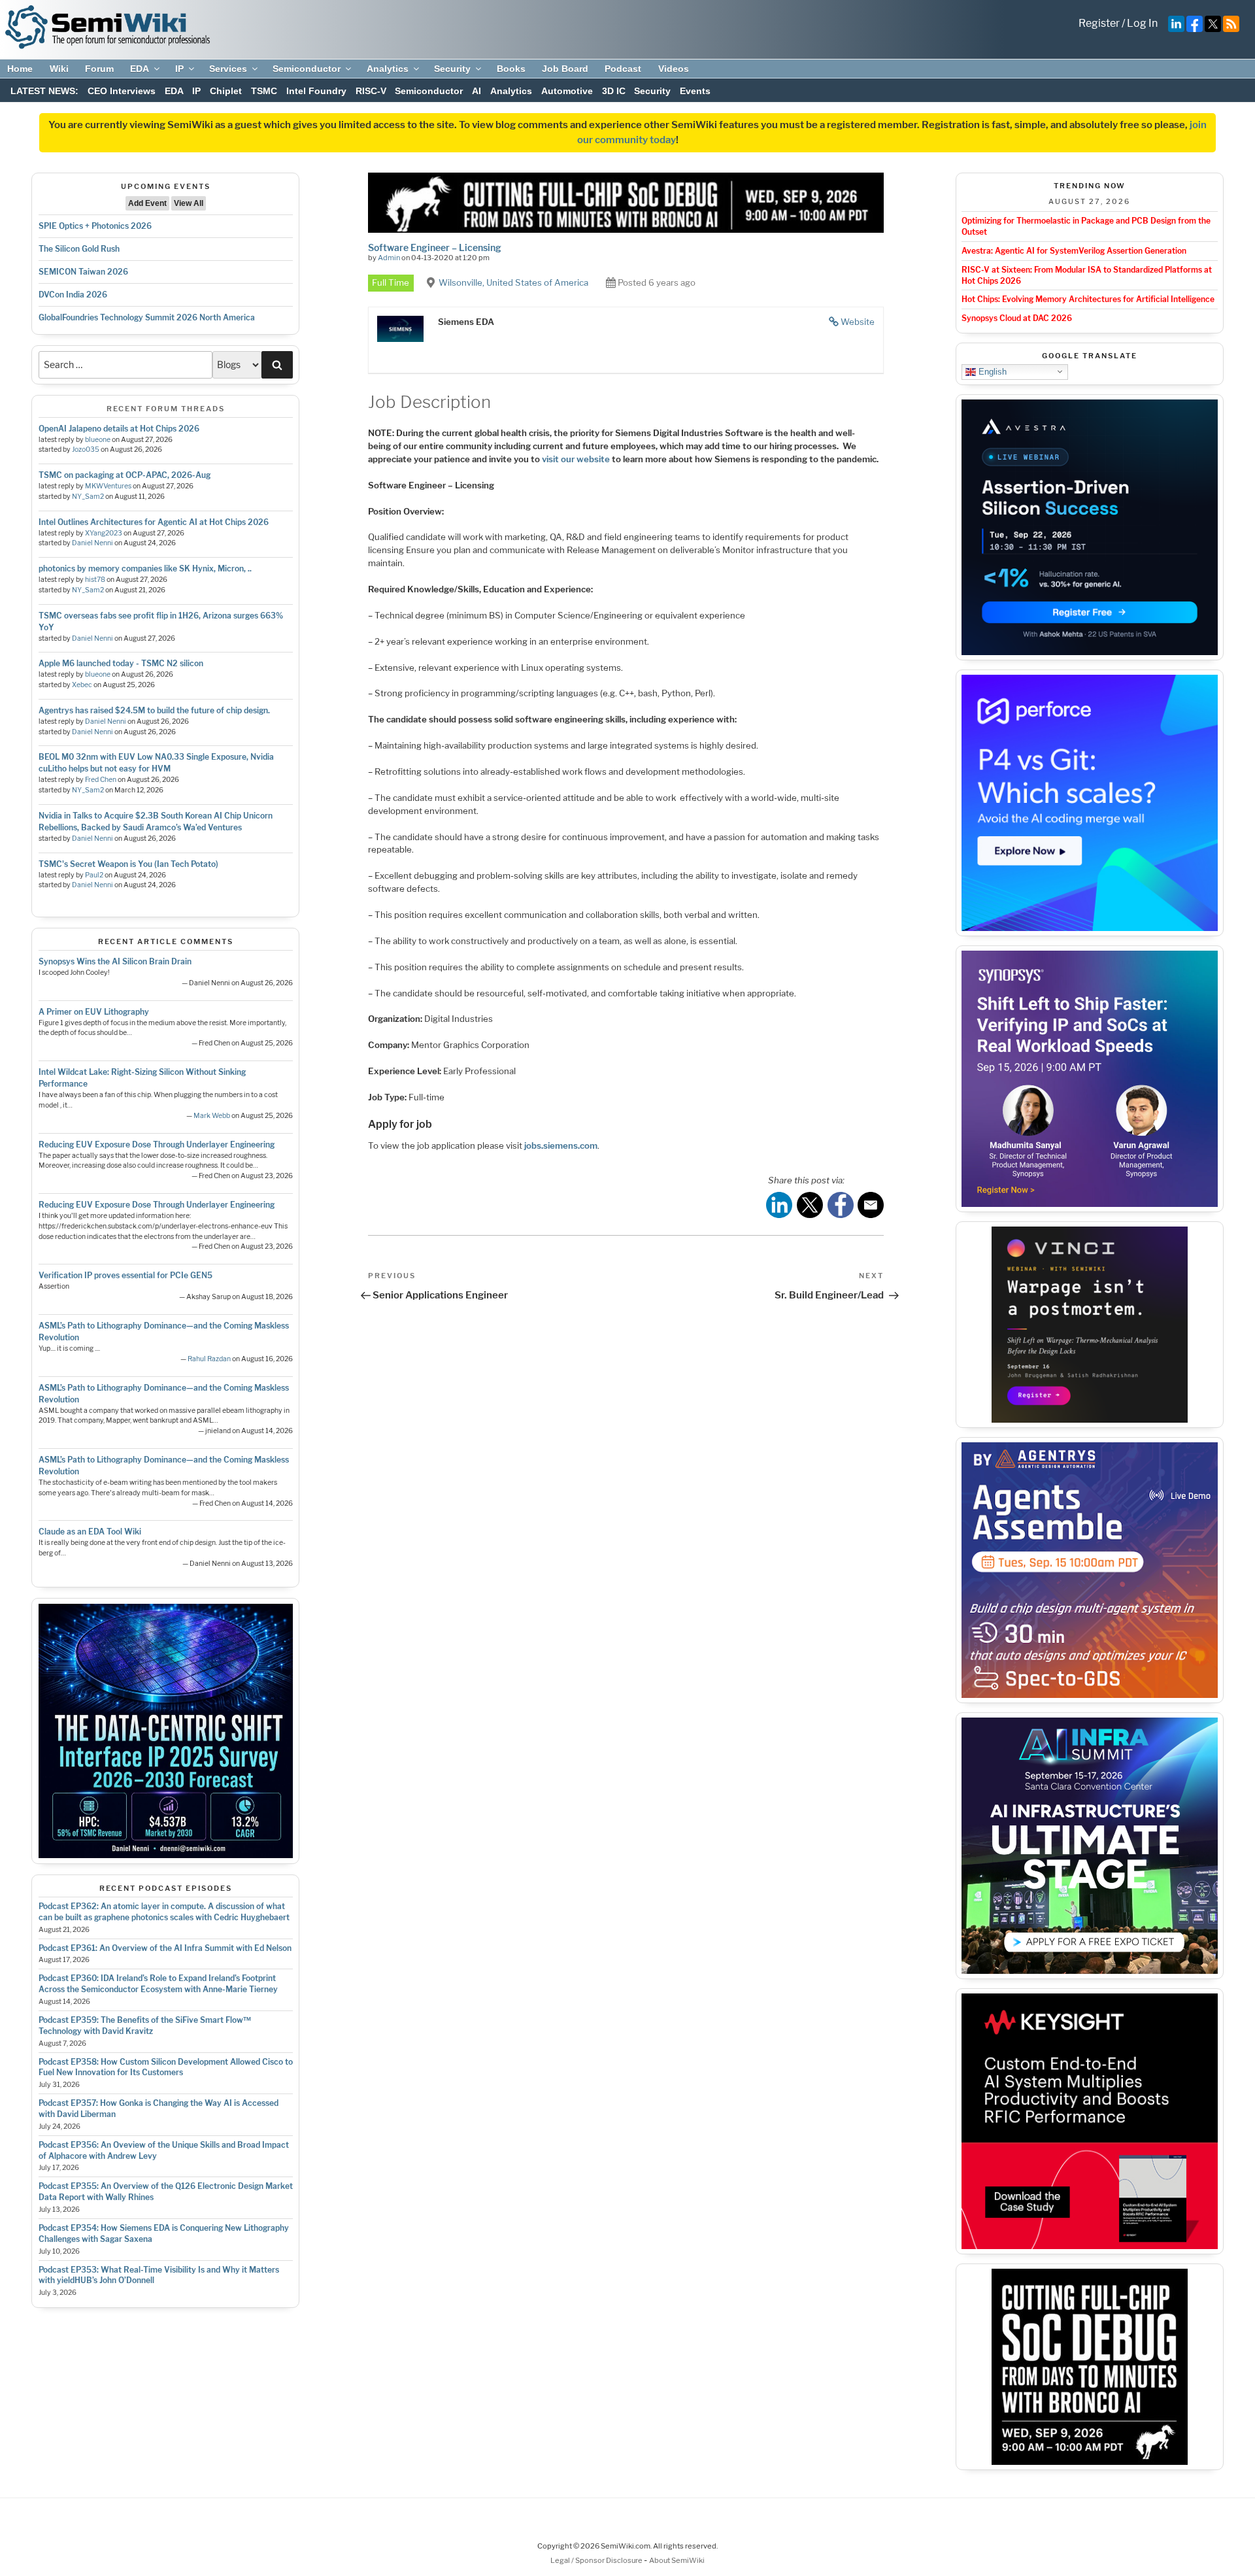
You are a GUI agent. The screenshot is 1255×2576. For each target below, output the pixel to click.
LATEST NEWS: (44, 91)
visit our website (576, 459)
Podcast (623, 69)
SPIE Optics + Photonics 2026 (95, 226)
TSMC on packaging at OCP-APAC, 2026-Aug (125, 475)
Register (1099, 23)
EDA (140, 69)
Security (452, 69)
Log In (1142, 23)
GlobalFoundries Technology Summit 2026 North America (147, 317)
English (991, 371)
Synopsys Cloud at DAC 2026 (1017, 318)
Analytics (388, 69)
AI (477, 91)
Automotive (567, 91)
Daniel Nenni (92, 543)
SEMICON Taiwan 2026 (83, 272)
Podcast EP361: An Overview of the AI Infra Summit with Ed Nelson (165, 1948)
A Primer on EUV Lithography (94, 1012)
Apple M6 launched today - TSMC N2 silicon (121, 663)
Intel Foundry (316, 91)
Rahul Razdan (209, 1359)
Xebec (82, 685)
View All (189, 203)
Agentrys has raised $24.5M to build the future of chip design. (154, 710)
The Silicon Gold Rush (79, 249)
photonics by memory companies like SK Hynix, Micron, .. (145, 568)
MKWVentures (108, 486)
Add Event (147, 203)
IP (179, 69)
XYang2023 (104, 533)
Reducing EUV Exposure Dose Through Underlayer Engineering (157, 1144)
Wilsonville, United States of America (513, 282)
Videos (674, 69)
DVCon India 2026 (73, 295)
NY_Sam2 (88, 497)
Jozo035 (86, 449)
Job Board (565, 69)
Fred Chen (101, 780)
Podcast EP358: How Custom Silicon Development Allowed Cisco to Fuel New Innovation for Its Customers (166, 2067)
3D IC (614, 91)
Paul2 (94, 875)
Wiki (59, 69)
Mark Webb (212, 1116)
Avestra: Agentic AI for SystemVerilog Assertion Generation (1074, 251)
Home (20, 69)
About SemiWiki (677, 2560)
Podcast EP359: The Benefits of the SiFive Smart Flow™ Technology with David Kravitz (145, 2025)
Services (228, 69)
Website (858, 322)
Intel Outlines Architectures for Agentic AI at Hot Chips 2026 (154, 522)
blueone (98, 440)
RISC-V (371, 91)
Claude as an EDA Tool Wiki (90, 1532)
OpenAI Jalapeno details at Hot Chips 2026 (119, 429)
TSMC (264, 91)
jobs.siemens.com (561, 1145)
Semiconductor (307, 69)
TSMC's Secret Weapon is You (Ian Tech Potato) (128, 864)
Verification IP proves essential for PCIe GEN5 (125, 1275)
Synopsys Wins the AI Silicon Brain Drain (115, 961)
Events (695, 91)
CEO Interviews (122, 91)
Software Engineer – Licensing (435, 247)
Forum (99, 69)
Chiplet (226, 91)
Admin (389, 258)
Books (511, 69)
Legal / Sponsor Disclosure (597, 2560)
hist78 (95, 580)
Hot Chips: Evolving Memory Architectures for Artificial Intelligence (1088, 299)
